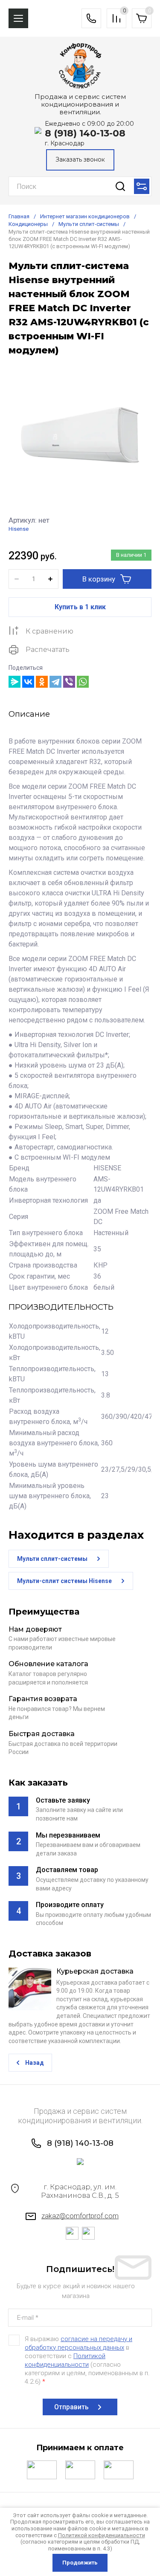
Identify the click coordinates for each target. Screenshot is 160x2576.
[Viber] (69, 682)
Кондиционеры (28, 224)
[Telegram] (55, 682)
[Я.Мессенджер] (15, 682)
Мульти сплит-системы (89, 224)
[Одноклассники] (42, 682)
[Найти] (120, 186)
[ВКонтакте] (28, 682)
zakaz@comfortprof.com (80, 2216)
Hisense (19, 529)
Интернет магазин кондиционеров (85, 216)
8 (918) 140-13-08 (85, 133)
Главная (19, 216)
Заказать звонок (80, 159)
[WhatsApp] (83, 682)
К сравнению (49, 631)
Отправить (71, 2407)
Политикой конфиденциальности (102, 2535)
